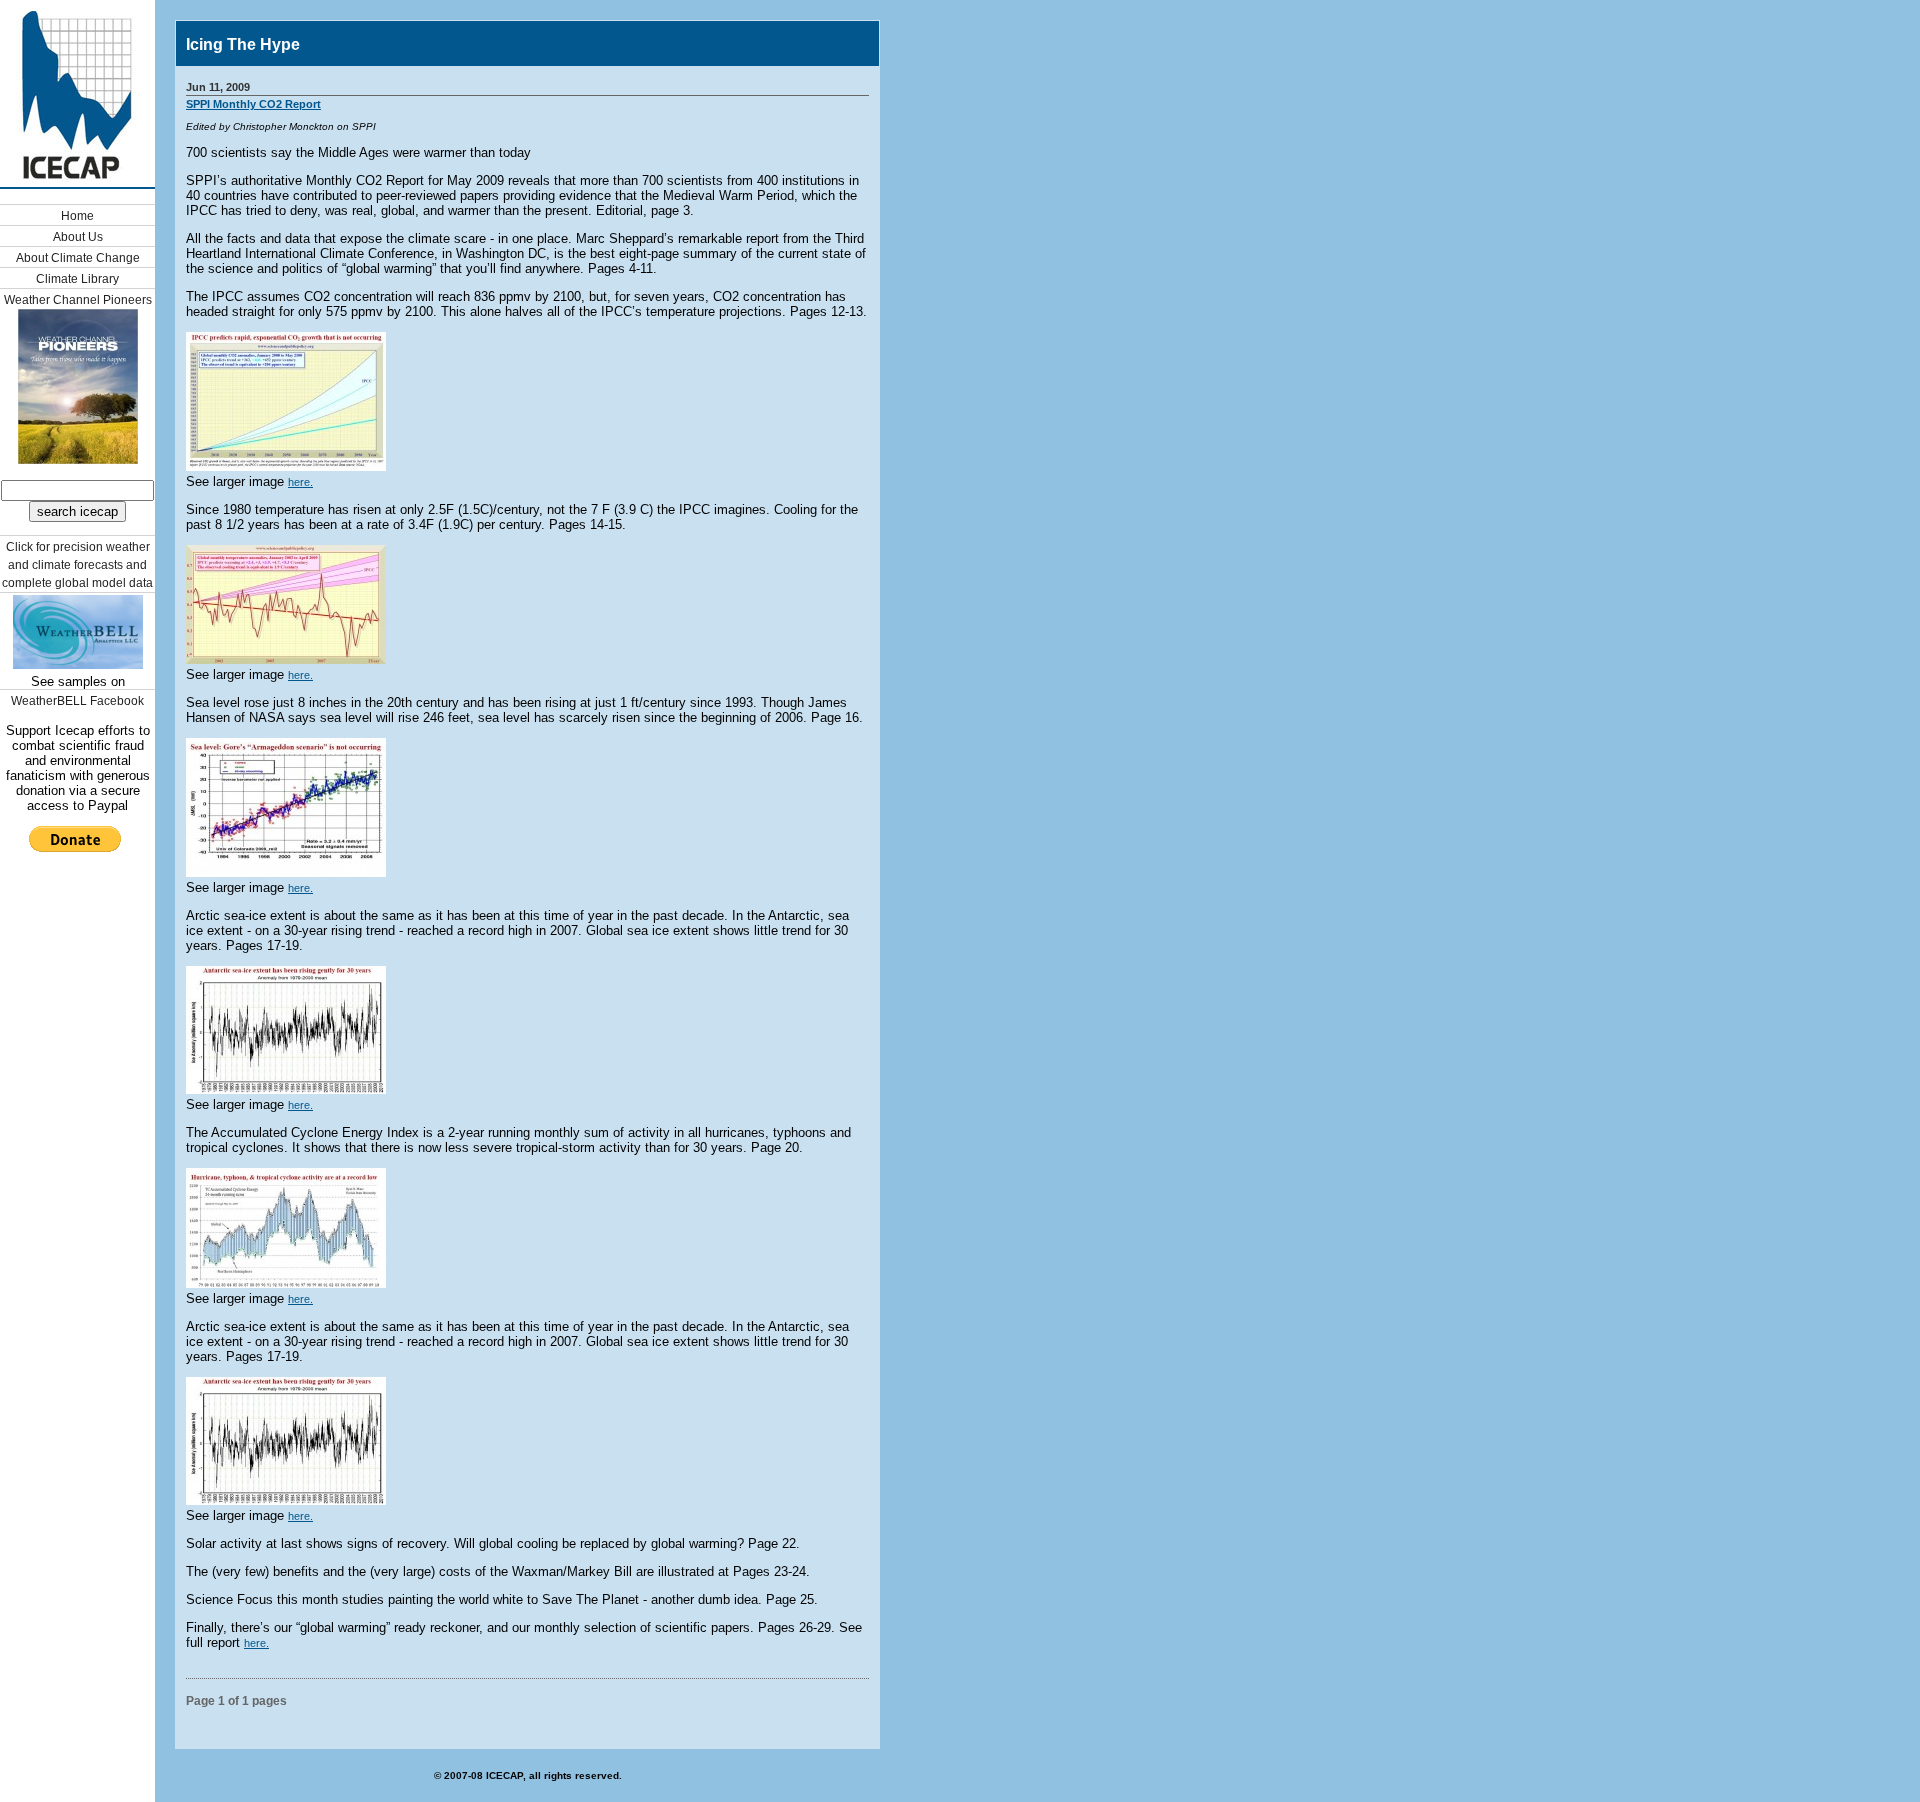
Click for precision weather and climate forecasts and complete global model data (77, 565)
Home (77, 216)
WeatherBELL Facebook (77, 701)
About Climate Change (78, 258)
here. (300, 482)
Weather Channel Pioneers (78, 300)
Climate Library (77, 279)
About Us (78, 237)
